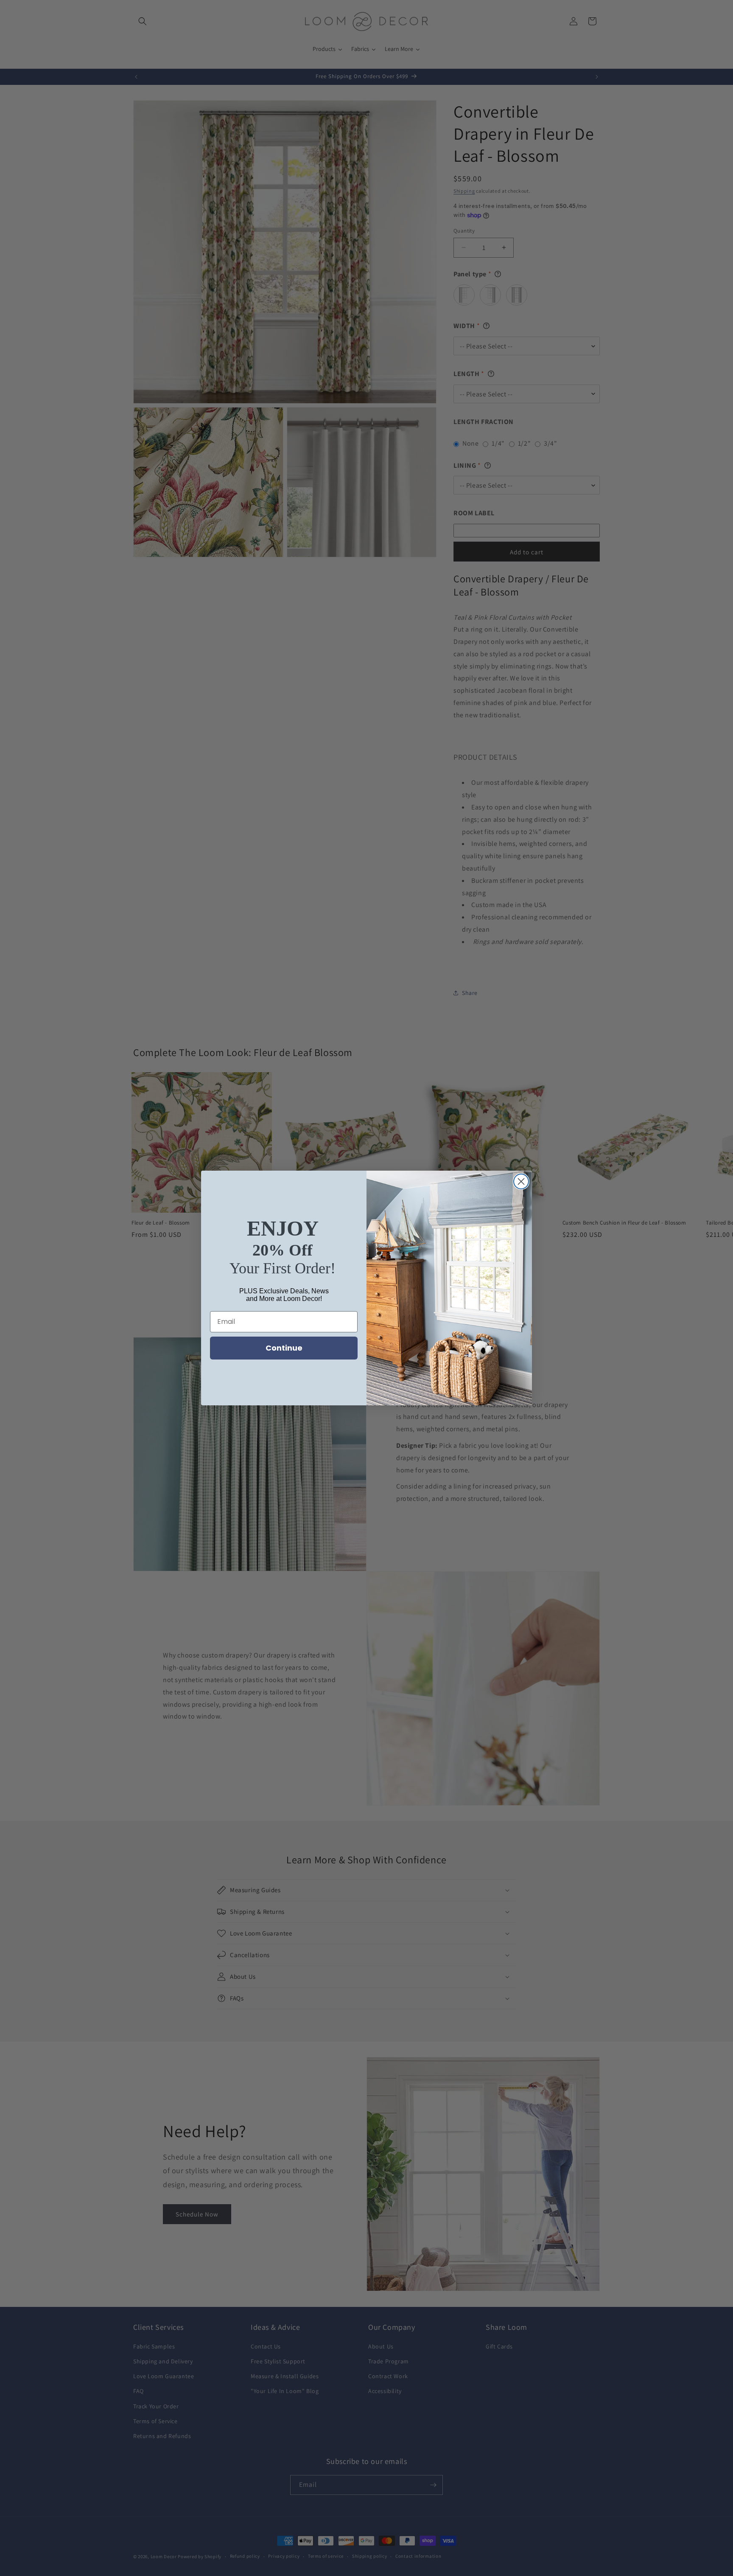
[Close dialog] (521, 1181)
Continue (284, 1348)
